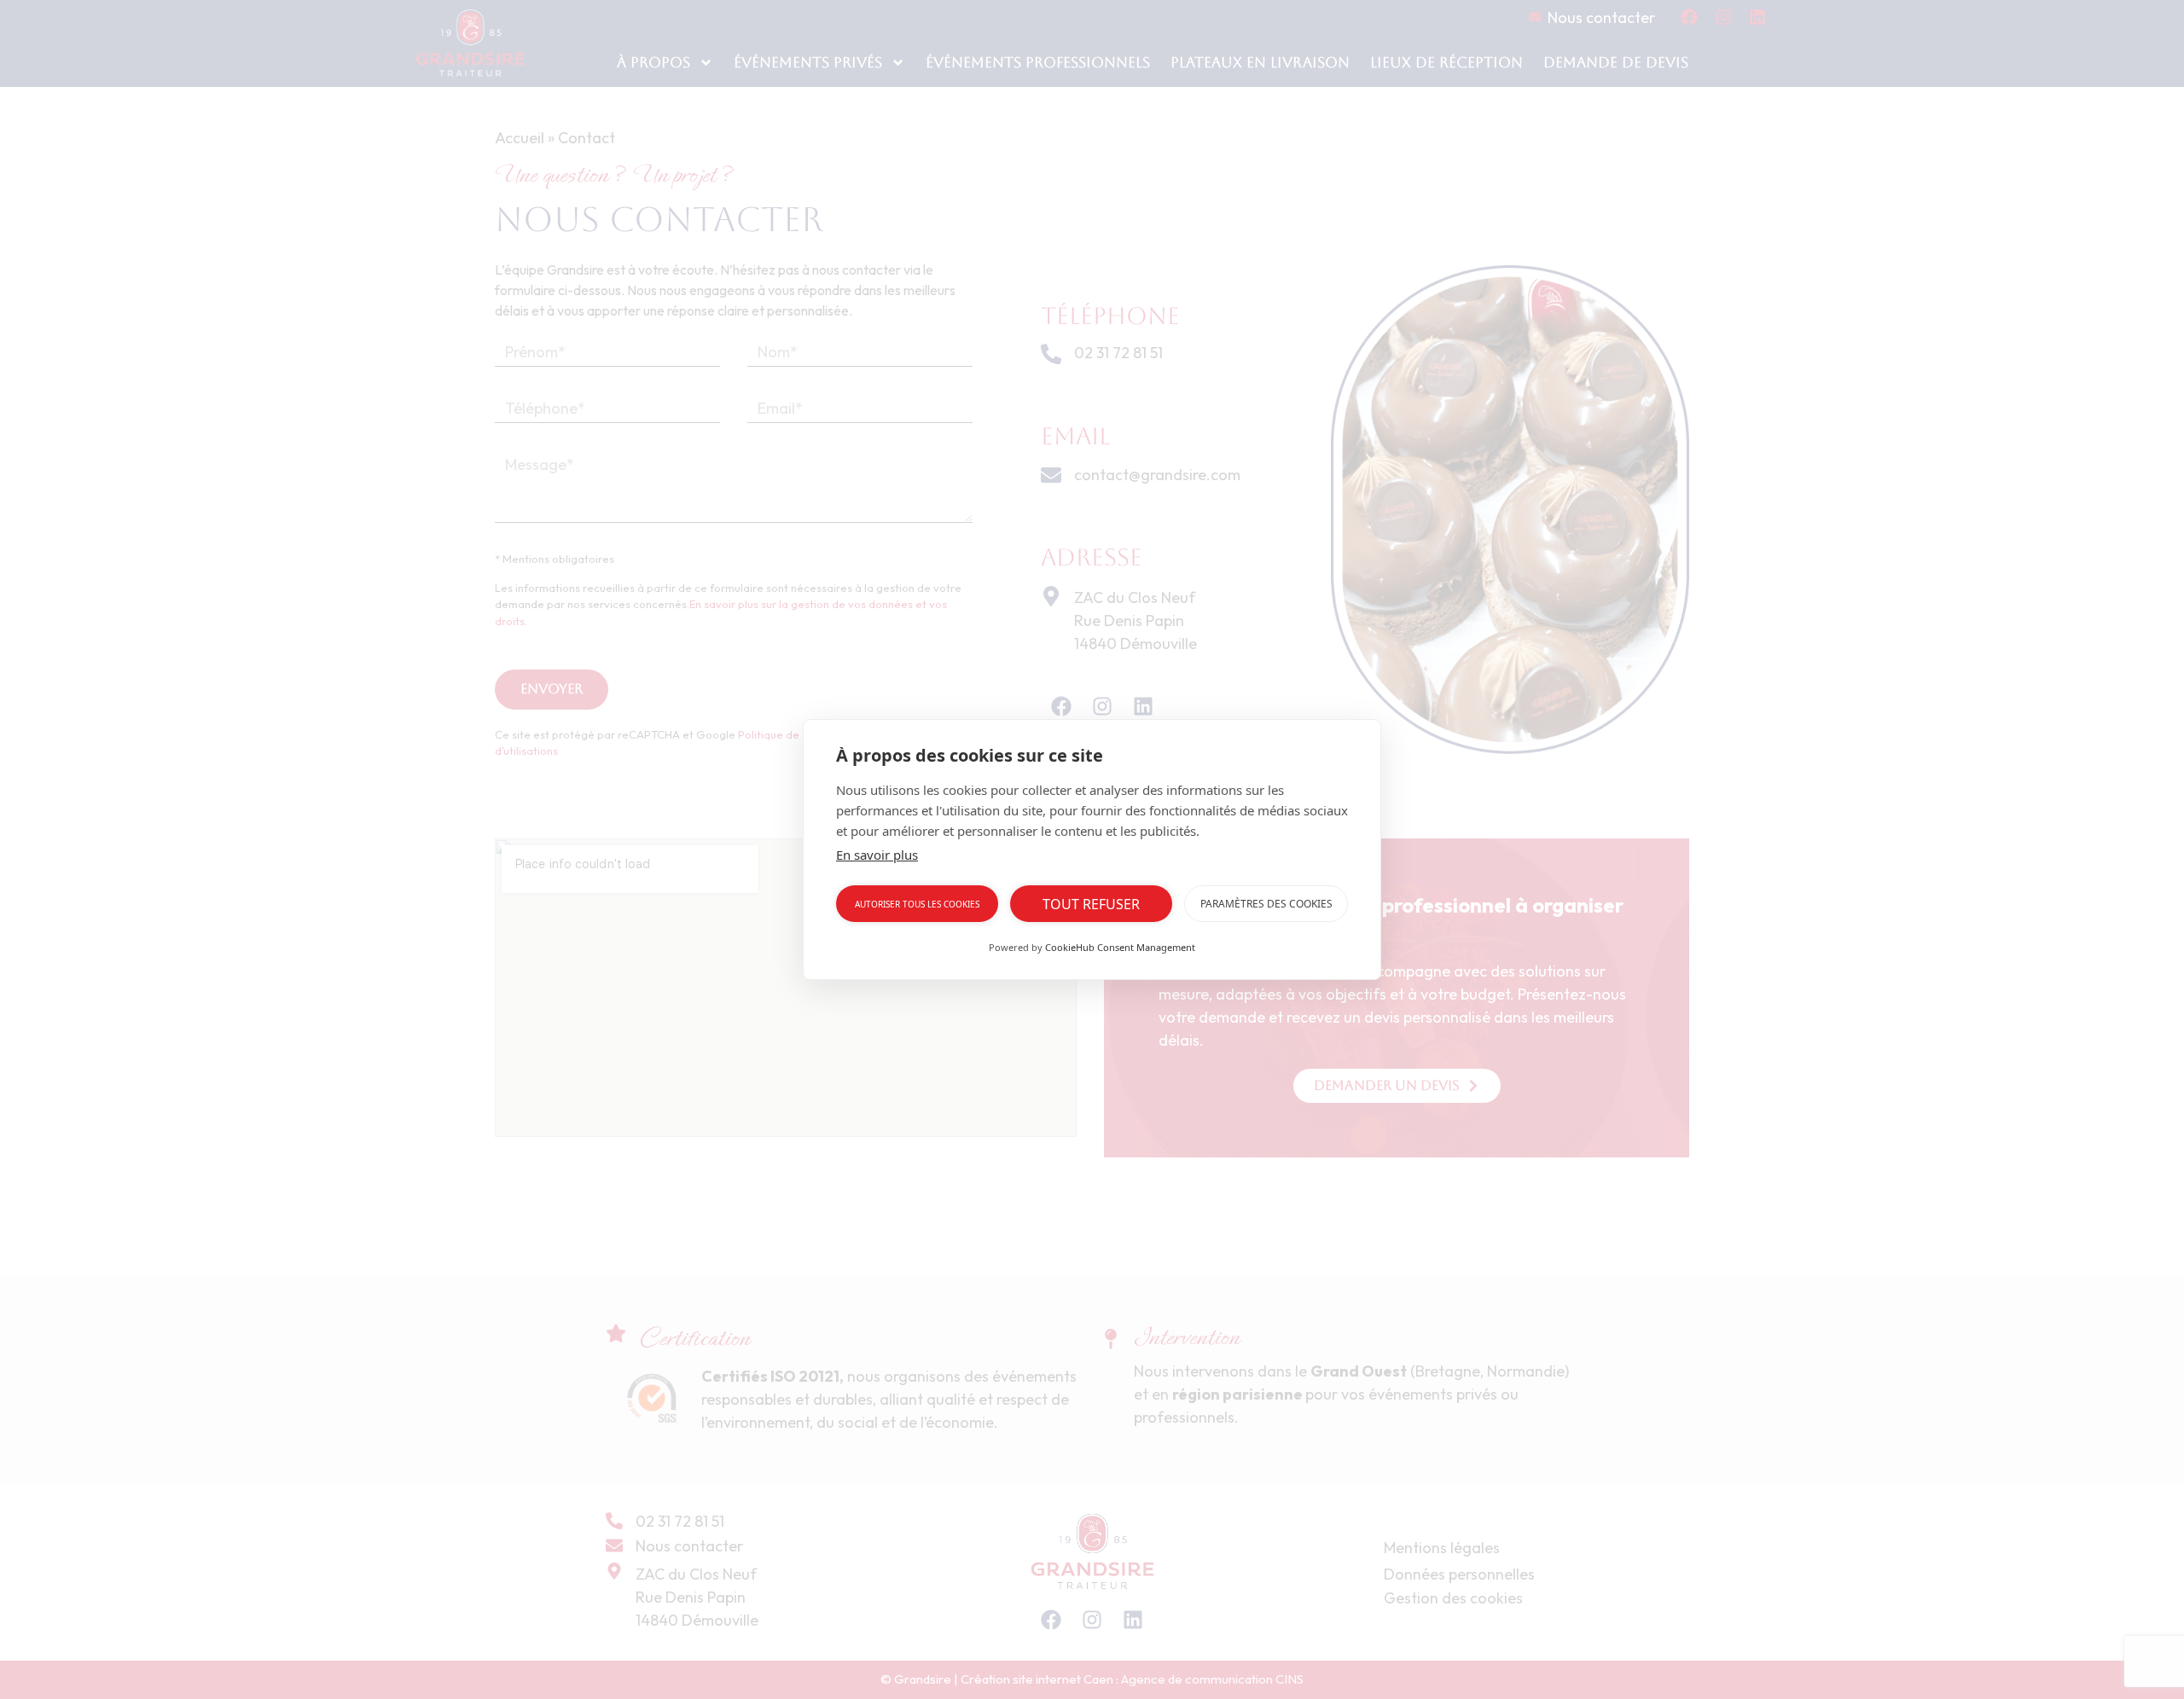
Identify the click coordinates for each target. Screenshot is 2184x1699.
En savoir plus (877, 855)
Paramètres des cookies (1266, 904)
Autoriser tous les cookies (917, 904)
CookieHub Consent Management (1120, 947)
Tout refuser (1091, 904)
